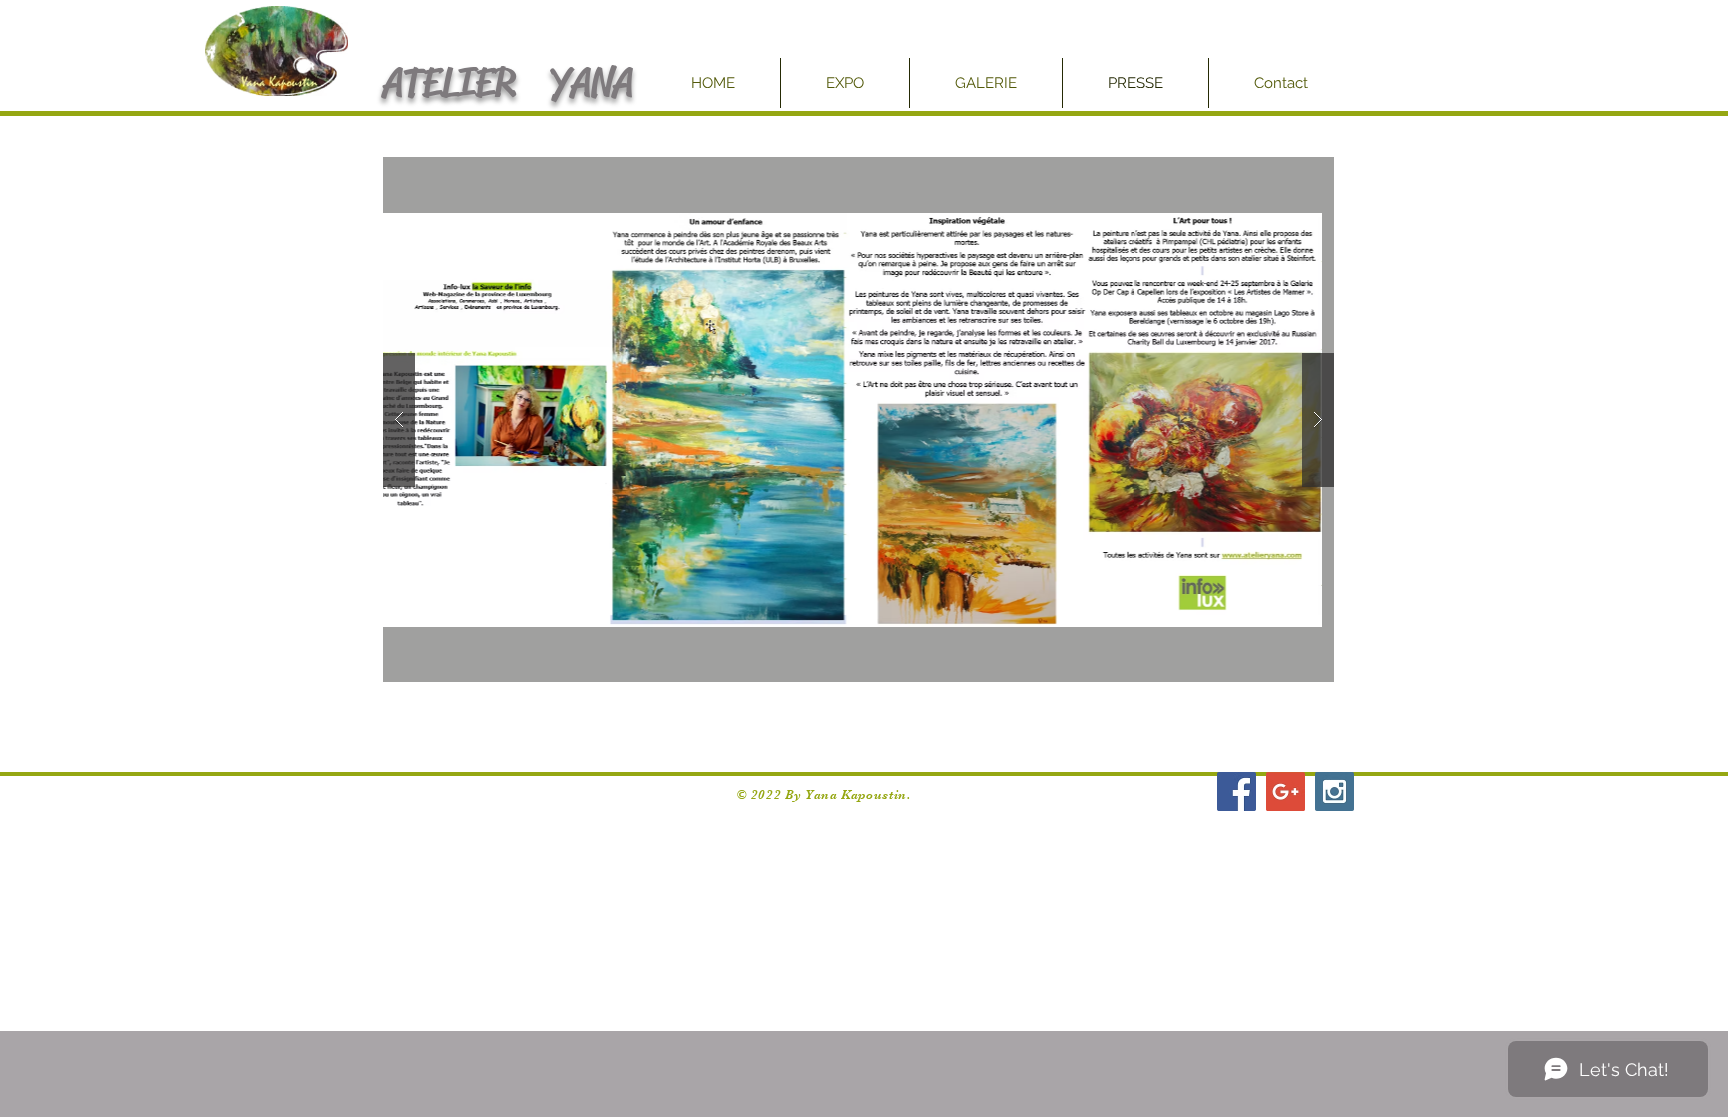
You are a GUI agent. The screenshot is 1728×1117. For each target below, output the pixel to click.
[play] (1280, 173)
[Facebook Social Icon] (1236, 791)
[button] (672, 419)
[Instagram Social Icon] (1334, 791)
